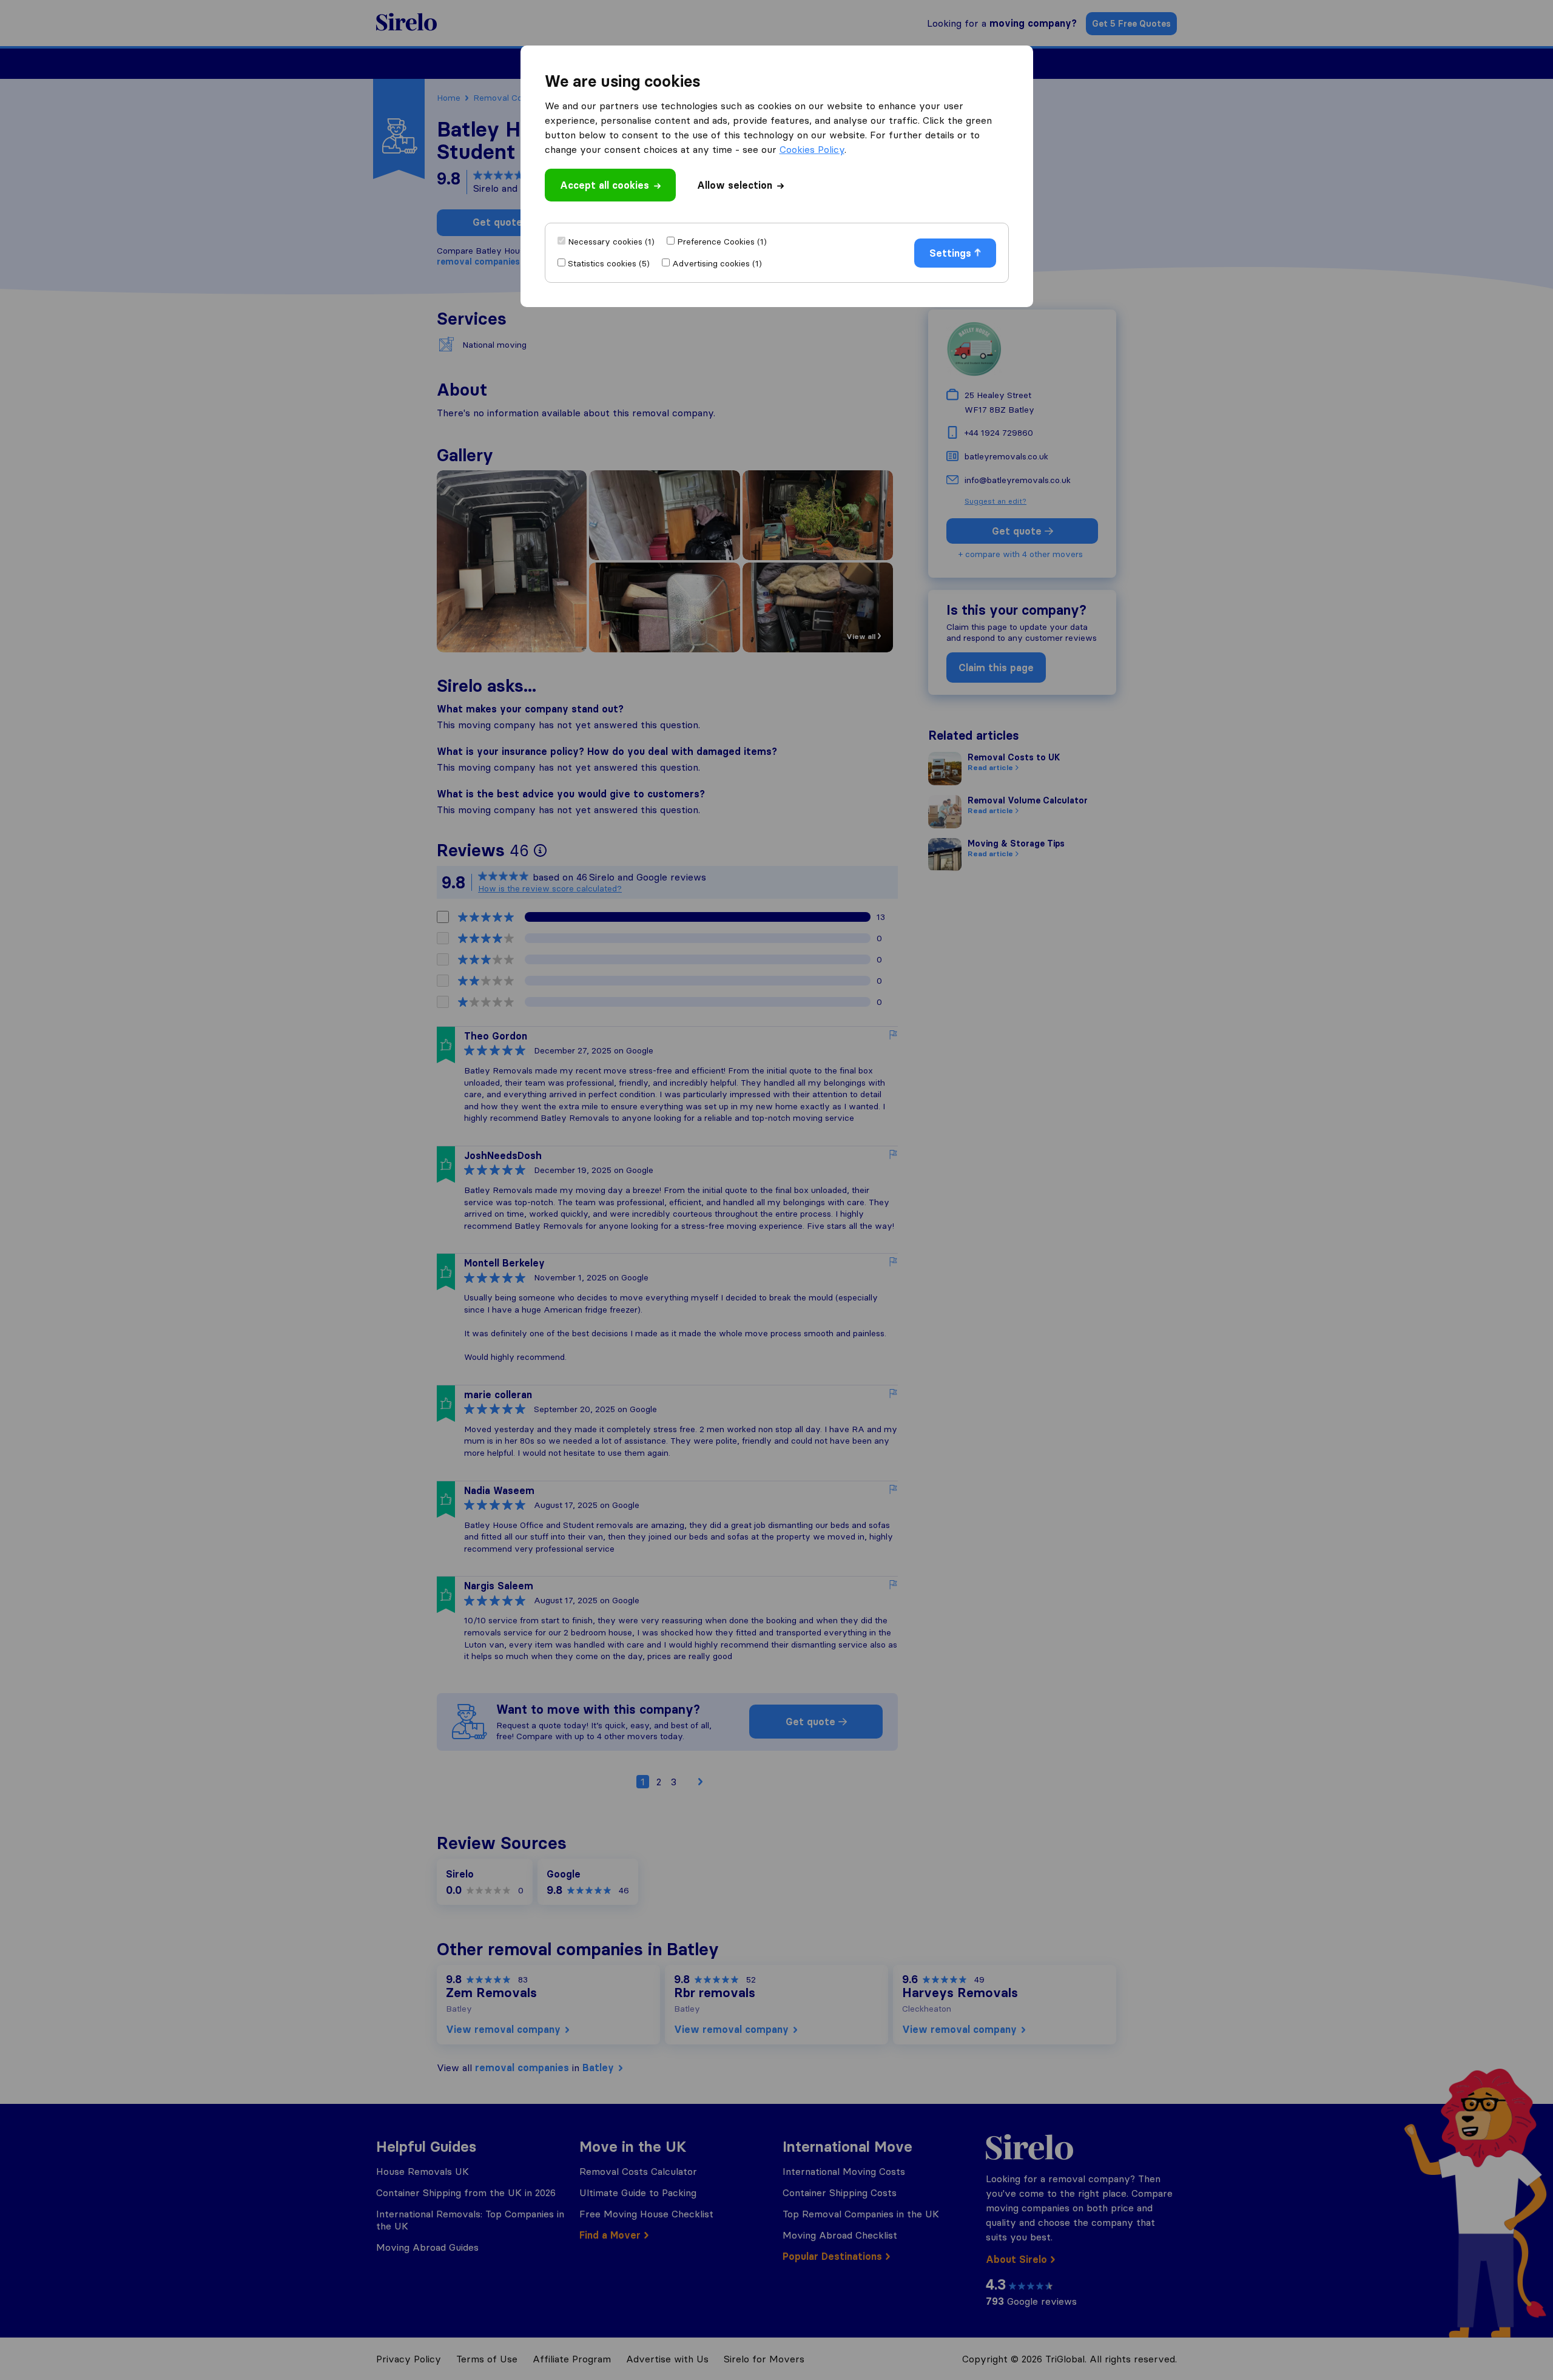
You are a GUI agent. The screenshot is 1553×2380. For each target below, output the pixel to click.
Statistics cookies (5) (609, 263)
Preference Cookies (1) (722, 242)
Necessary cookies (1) (611, 242)
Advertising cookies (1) (717, 263)
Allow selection (735, 185)
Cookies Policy (812, 149)
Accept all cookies (605, 185)
